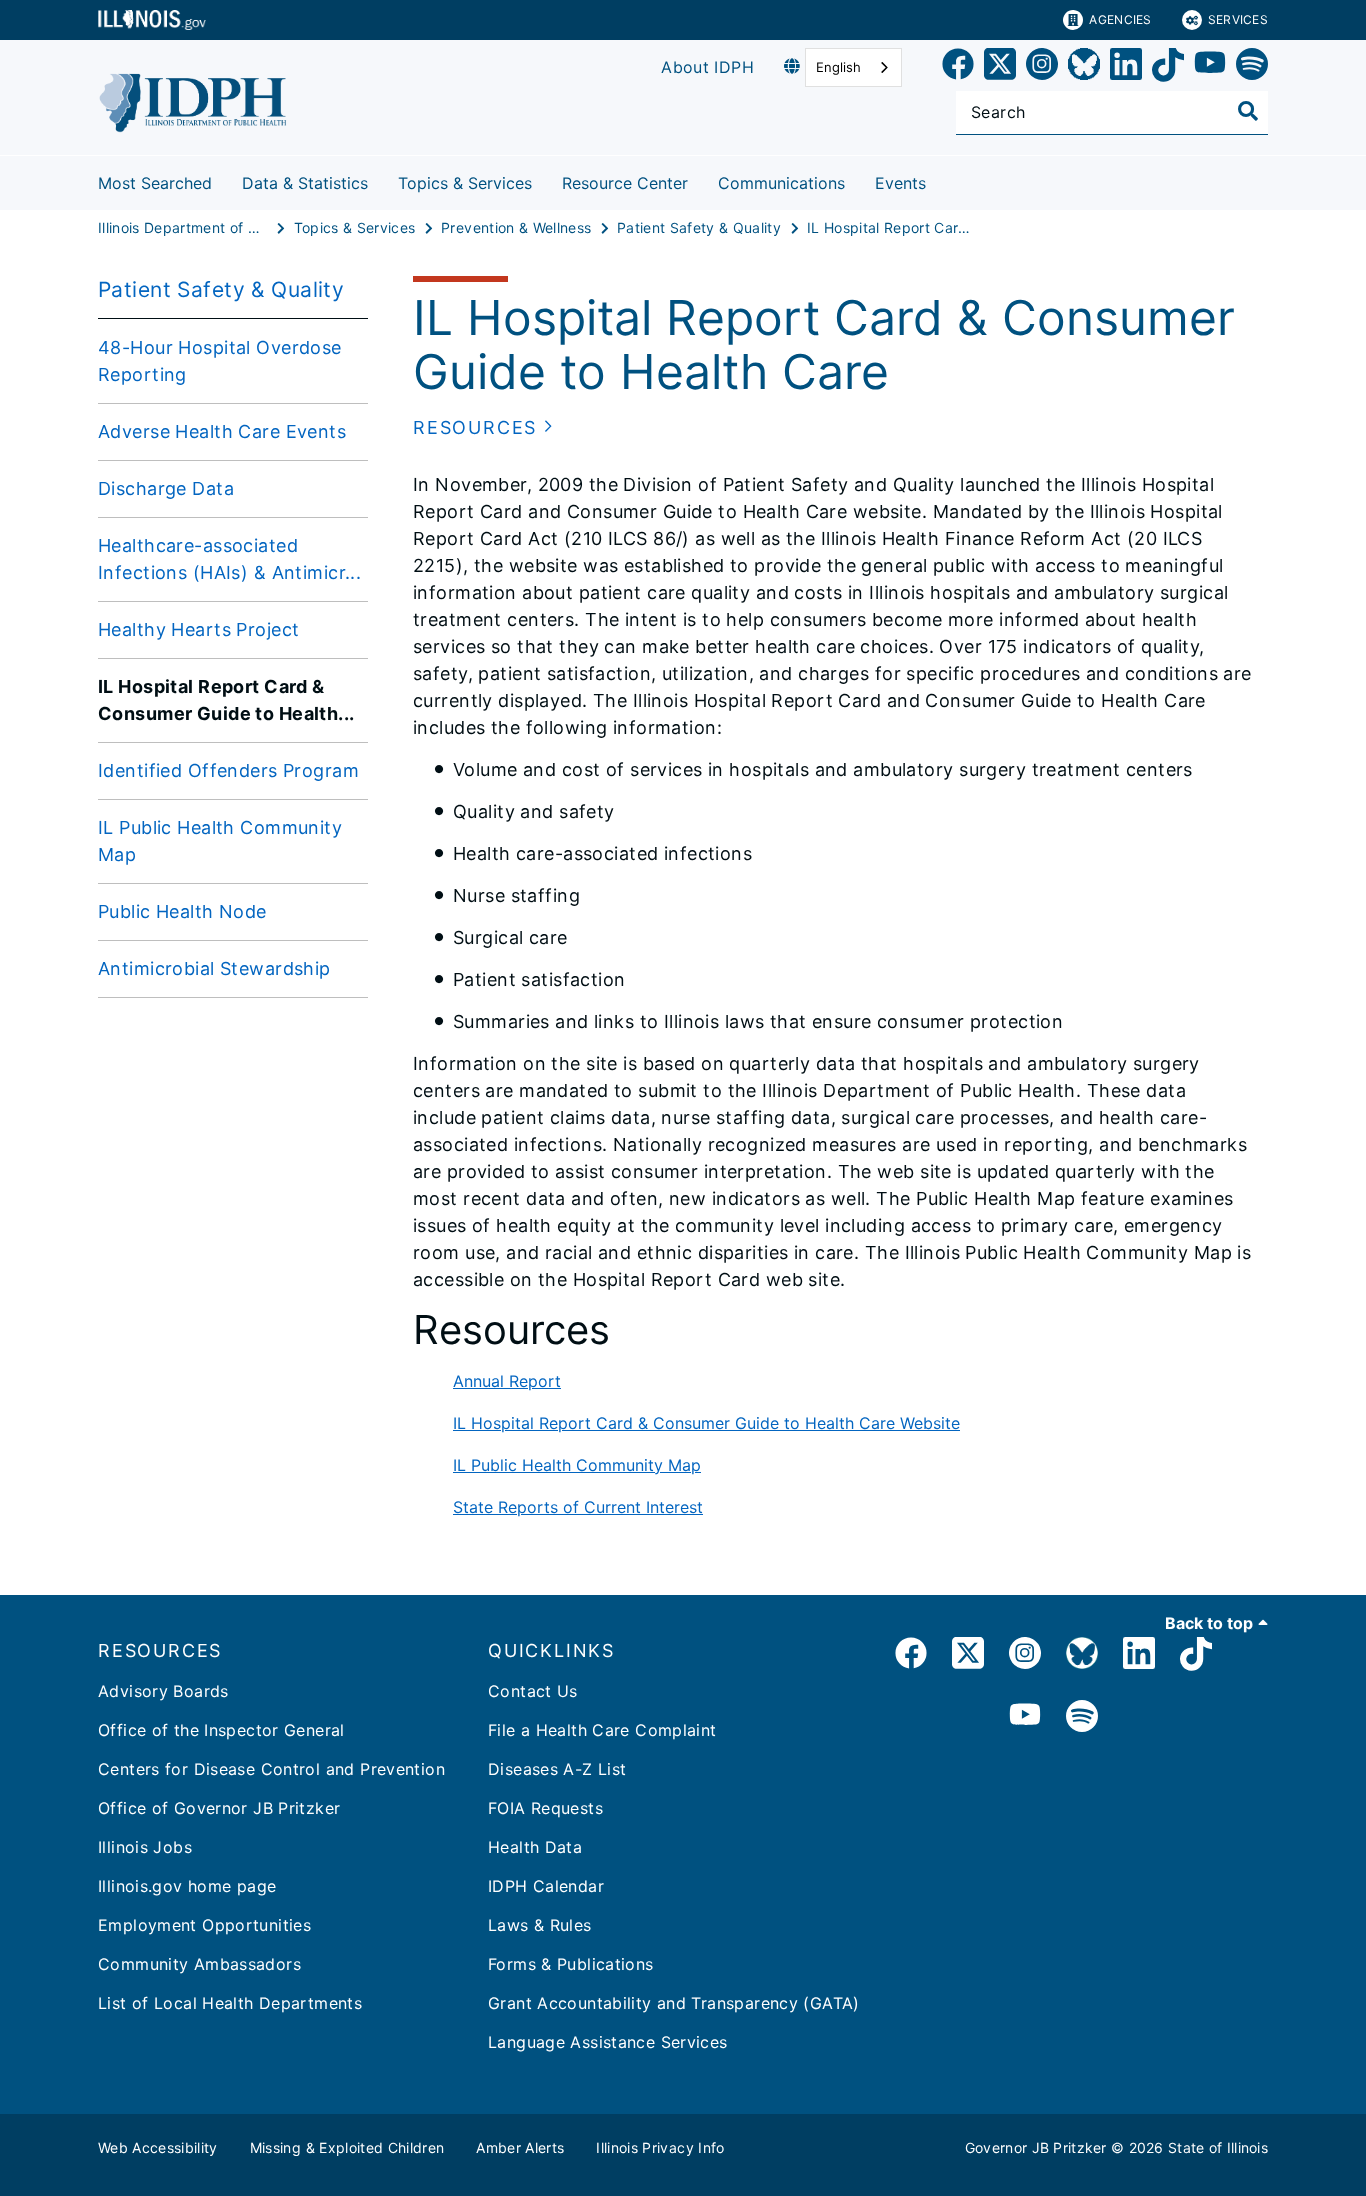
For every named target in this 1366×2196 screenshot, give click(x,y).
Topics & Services (465, 183)
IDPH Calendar (546, 1886)
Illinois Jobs (145, 1847)
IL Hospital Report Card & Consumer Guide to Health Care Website (706, 1423)
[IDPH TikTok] (1196, 1656)
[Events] (941, 179)
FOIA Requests (545, 1808)
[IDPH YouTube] (1025, 1717)
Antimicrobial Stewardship (214, 968)
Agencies (1120, 19)
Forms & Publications (571, 1964)
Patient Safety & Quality (221, 289)
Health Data (535, 1847)
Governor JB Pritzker (1036, 2147)
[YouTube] (1210, 67)
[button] (483, 427)
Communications (781, 183)
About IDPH (707, 67)
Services (1238, 19)
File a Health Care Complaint (602, 1730)
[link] (958, 67)
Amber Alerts (520, 2147)
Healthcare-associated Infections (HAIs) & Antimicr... (229, 559)
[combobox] (853, 67)
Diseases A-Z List (557, 1769)
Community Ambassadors (199, 1964)
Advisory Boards (163, 1691)
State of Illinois (1218, 2147)
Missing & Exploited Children (347, 2147)
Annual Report (507, 1381)
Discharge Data (166, 488)
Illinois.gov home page (187, 1886)
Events (900, 183)
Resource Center (625, 183)
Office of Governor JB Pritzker (219, 1808)
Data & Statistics (305, 183)
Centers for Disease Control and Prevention (271, 1769)
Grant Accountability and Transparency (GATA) (674, 2003)
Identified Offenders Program (228, 770)
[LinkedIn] (1126, 67)
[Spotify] (1252, 67)
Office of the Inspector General (221, 1730)
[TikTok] (1168, 67)
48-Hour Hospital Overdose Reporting (220, 361)
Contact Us (533, 1691)
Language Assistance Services (608, 2042)
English (838, 67)
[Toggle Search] (1248, 111)
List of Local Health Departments (230, 2003)
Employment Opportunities (204, 1925)
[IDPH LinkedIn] (1139, 1656)
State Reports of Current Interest (578, 1507)
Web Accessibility (158, 2147)
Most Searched (155, 183)
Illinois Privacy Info (660, 2147)
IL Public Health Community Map (220, 841)
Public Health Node (182, 911)
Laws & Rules (540, 1925)
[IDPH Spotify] (1082, 1717)
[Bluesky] (1084, 67)
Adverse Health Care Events (222, 431)
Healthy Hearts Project (198, 629)
